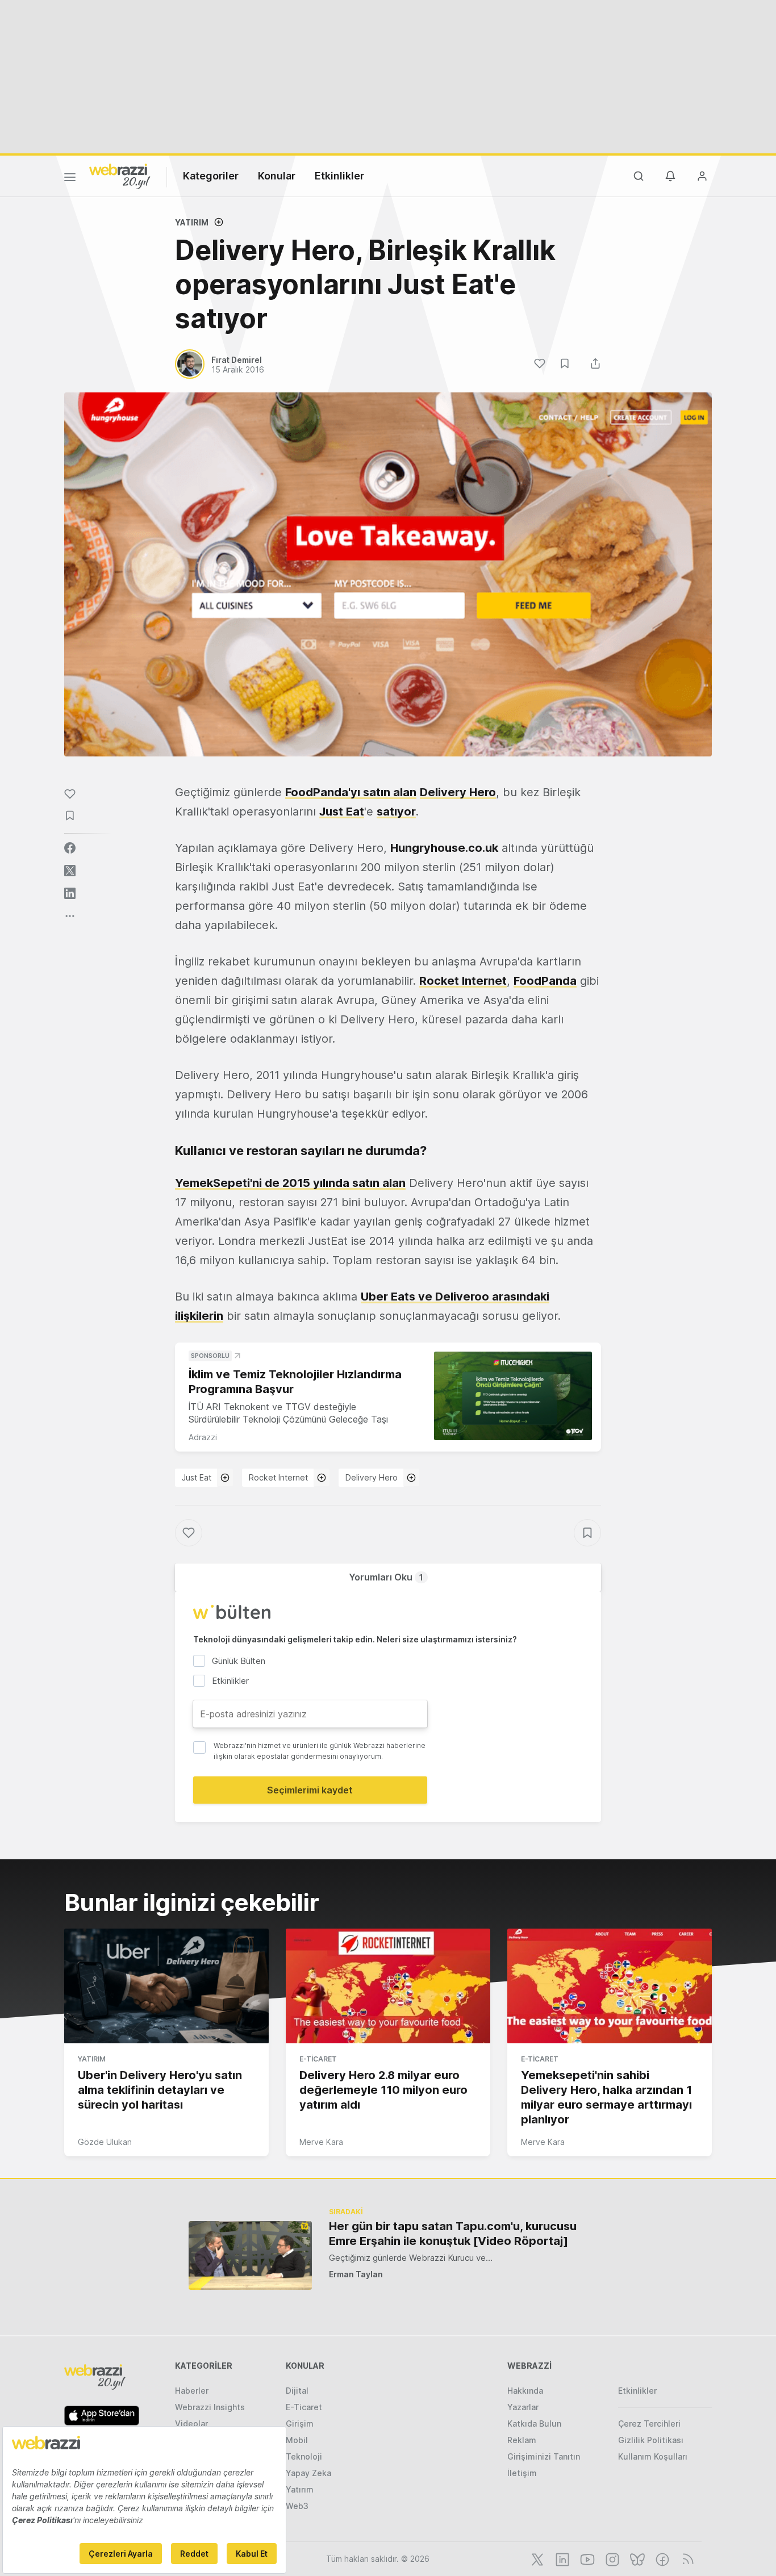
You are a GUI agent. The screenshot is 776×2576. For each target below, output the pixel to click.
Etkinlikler (339, 176)
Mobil (297, 2440)
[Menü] (70, 179)
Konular (277, 176)
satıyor (396, 812)
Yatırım (192, 222)
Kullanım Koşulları (653, 2456)
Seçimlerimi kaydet (310, 1790)
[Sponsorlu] (513, 1396)
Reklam (522, 2440)
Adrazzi (203, 1437)
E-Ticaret (318, 2059)
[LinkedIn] (561, 2558)
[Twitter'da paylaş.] (70, 871)
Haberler (192, 2391)
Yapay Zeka (308, 2473)
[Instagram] (611, 2558)
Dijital (297, 2391)
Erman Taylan (356, 2274)
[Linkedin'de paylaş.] (70, 893)
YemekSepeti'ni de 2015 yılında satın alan (290, 1183)
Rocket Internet (463, 981)
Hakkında (525, 2391)
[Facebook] (661, 2558)
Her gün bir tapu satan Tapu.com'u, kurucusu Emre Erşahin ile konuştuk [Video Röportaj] (453, 2234)
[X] (536, 2558)
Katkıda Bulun (534, 2424)
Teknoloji (304, 2456)
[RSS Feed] (686, 2558)
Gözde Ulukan (105, 2142)
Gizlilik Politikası (651, 2440)
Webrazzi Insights (210, 2407)
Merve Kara (321, 2142)
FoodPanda (545, 981)
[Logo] (120, 175)
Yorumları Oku (386, 1577)
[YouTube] (586, 2558)
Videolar (191, 2424)
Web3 (297, 2506)
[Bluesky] (636, 2558)
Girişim (300, 2424)
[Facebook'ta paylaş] (70, 848)
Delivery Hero (458, 792)
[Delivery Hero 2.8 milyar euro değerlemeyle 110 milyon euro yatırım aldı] (388, 1986)
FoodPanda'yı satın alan (351, 792)
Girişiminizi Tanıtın (544, 2456)
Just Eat (342, 812)
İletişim (522, 2473)
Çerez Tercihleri (649, 2424)
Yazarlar (523, 2407)
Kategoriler (211, 176)
